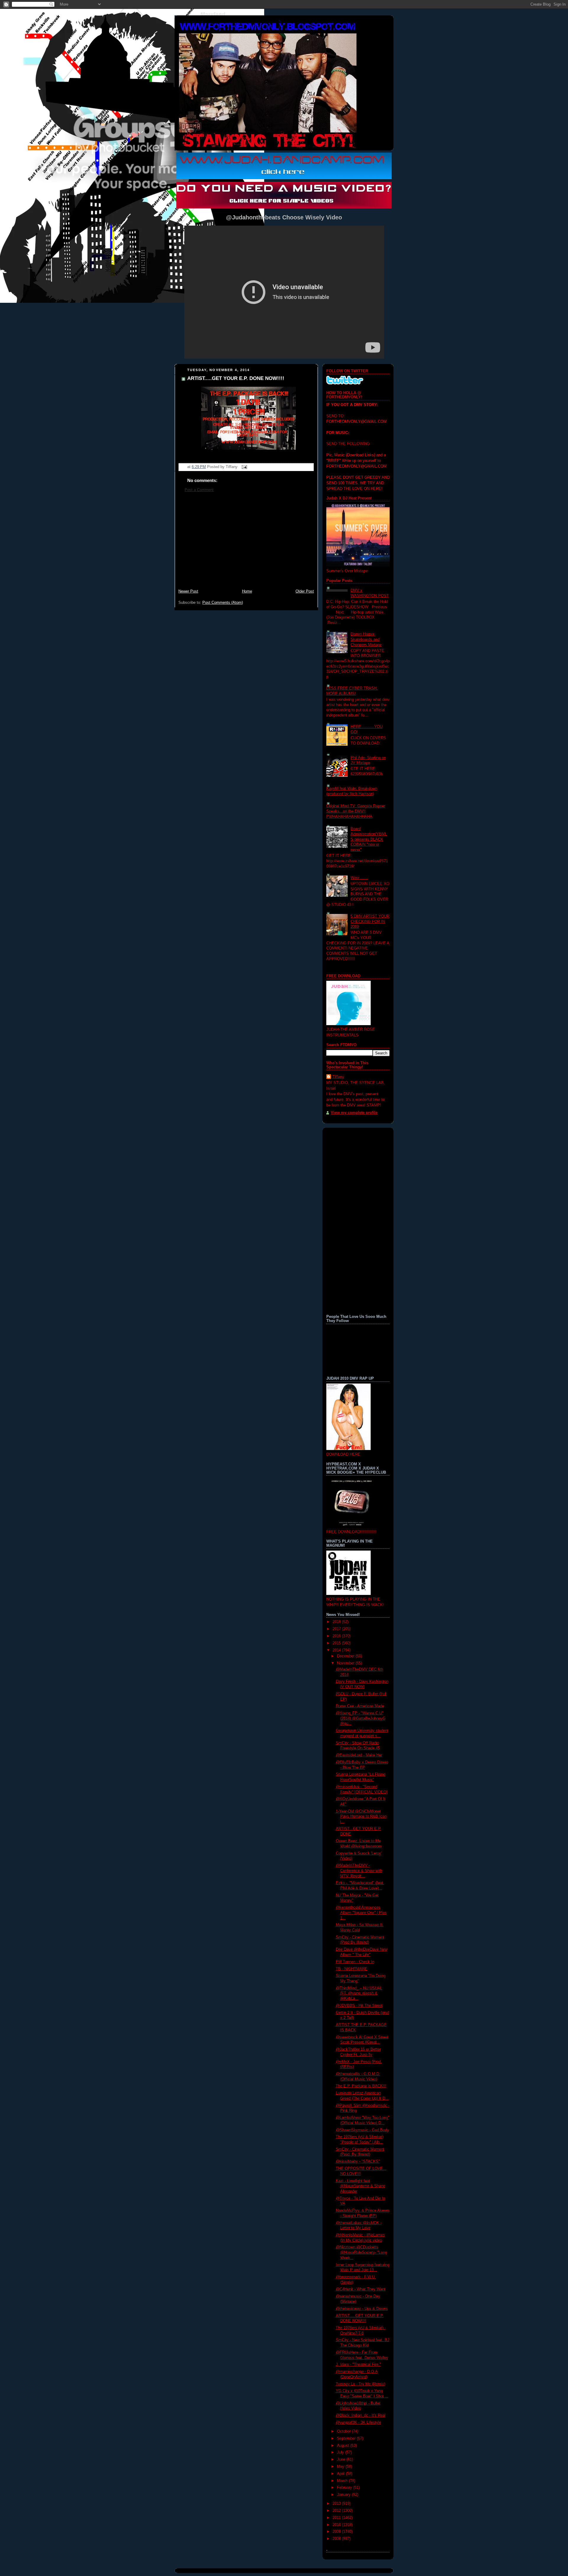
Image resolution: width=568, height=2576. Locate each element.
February (345, 2488)
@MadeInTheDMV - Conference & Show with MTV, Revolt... (359, 1871)
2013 (337, 2504)
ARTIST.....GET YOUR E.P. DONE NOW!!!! (236, 378)
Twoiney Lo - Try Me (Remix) (360, 2384)
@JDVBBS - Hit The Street (359, 2006)
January (344, 2495)
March (343, 2481)
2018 (337, 1622)
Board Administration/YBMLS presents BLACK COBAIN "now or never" (369, 839)
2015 (337, 1643)
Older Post (305, 591)
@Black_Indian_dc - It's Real (361, 2415)
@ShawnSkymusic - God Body (362, 2130)
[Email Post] (243, 467)
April (341, 2474)
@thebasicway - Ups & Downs (362, 2309)
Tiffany (338, 1077)
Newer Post (188, 591)
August (344, 2446)
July (341, 2452)
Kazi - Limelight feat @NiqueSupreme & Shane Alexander (360, 2186)
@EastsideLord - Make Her (359, 1755)
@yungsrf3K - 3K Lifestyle (358, 2423)
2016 (337, 1636)
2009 (337, 2532)
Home (247, 591)
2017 (337, 1629)
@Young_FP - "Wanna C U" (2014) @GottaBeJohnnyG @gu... (361, 1718)
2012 (337, 2511)
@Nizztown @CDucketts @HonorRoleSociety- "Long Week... (361, 2252)
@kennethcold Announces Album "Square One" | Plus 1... (361, 1913)
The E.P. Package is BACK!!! (361, 2086)
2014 (337, 1650)
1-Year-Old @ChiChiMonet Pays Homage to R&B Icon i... (361, 1817)
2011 (337, 2518)
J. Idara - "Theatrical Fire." (358, 2365)
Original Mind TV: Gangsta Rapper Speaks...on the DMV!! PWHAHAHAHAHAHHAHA (356, 811)
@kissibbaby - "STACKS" (358, 2161)
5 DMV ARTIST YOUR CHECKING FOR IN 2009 (370, 921)
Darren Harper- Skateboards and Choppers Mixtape (366, 639)
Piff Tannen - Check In (355, 1962)
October (344, 2431)
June (342, 2460)
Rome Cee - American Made (360, 1706)
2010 (337, 2525)
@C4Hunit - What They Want (361, 2289)
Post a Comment (199, 490)
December (346, 1656)
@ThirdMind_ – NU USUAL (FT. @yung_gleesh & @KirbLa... (359, 1993)
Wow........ (359, 878)
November (346, 1663)
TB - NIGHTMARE (352, 1969)
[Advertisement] (246, 544)
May (341, 2467)
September (347, 2439)
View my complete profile (354, 1113)
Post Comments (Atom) (223, 603)
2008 (337, 2539)
